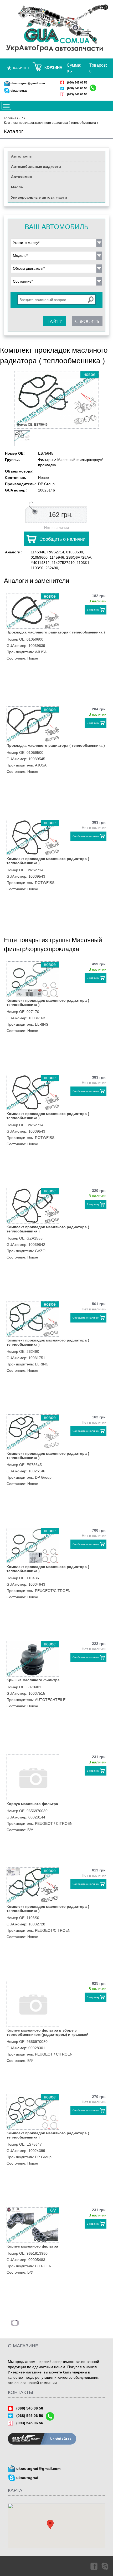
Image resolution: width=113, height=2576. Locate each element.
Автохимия (21, 177)
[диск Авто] (56, 29)
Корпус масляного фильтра (32, 1804)
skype (105, 2566)
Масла (17, 187)
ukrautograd (19, 91)
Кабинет (22, 68)
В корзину (93, 610)
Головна (10, 118)
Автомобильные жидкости (36, 166)
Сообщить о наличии (62, 539)
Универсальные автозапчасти (39, 197)
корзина (53, 67)
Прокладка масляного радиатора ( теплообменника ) (56, 632)
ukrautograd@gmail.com (28, 83)
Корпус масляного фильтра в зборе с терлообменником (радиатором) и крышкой (48, 2032)
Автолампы (22, 156)
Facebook (94, 2566)
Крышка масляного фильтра (33, 1680)
